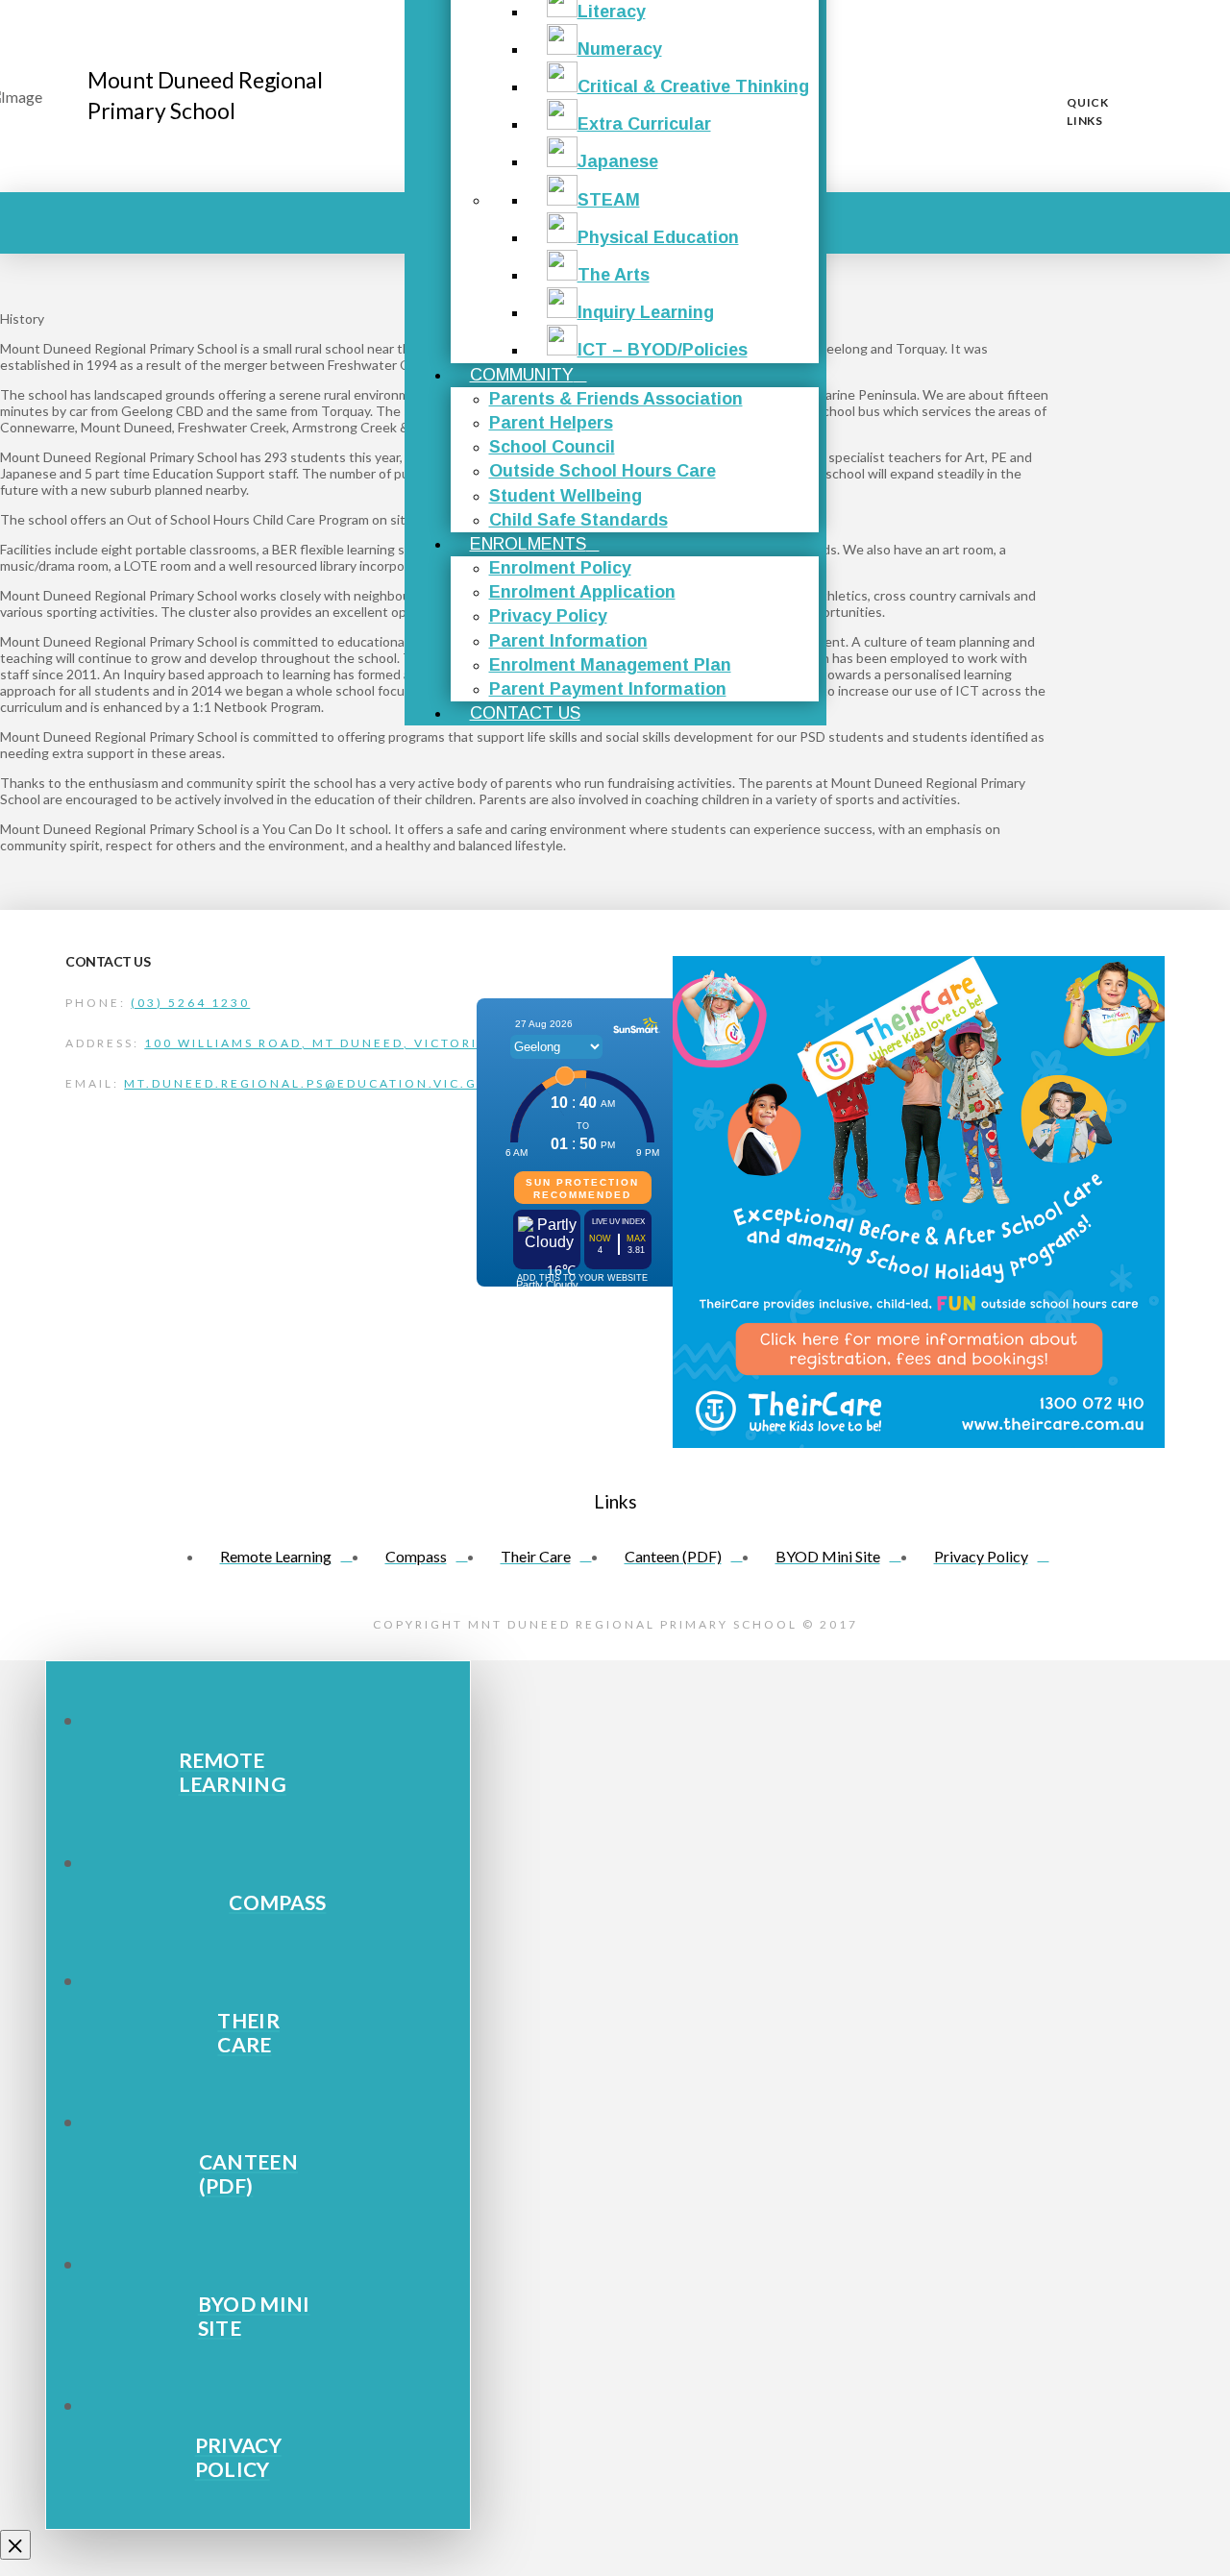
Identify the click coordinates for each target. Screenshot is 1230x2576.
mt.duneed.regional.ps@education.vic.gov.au (326, 1083)
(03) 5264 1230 (190, 1003)
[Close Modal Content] (15, 2545)
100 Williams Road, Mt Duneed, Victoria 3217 (338, 1043)
